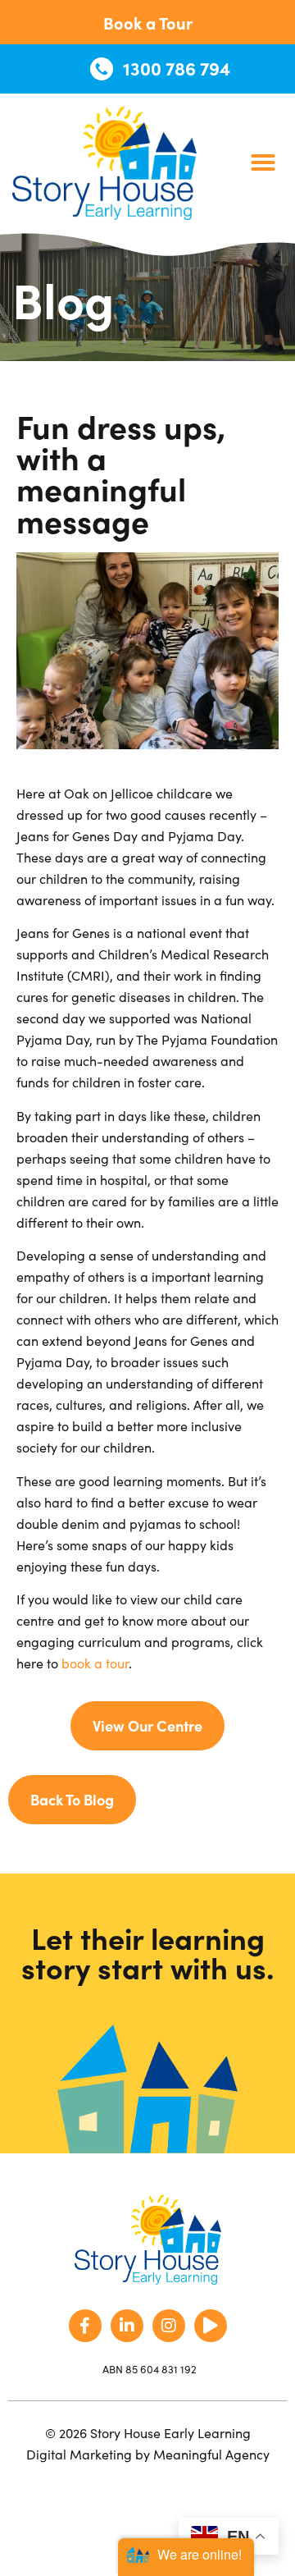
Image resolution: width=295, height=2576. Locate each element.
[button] (263, 162)
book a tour (95, 1663)
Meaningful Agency (211, 2454)
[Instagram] (169, 2326)
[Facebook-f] (85, 2326)
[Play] (211, 2326)
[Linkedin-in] (127, 2326)
